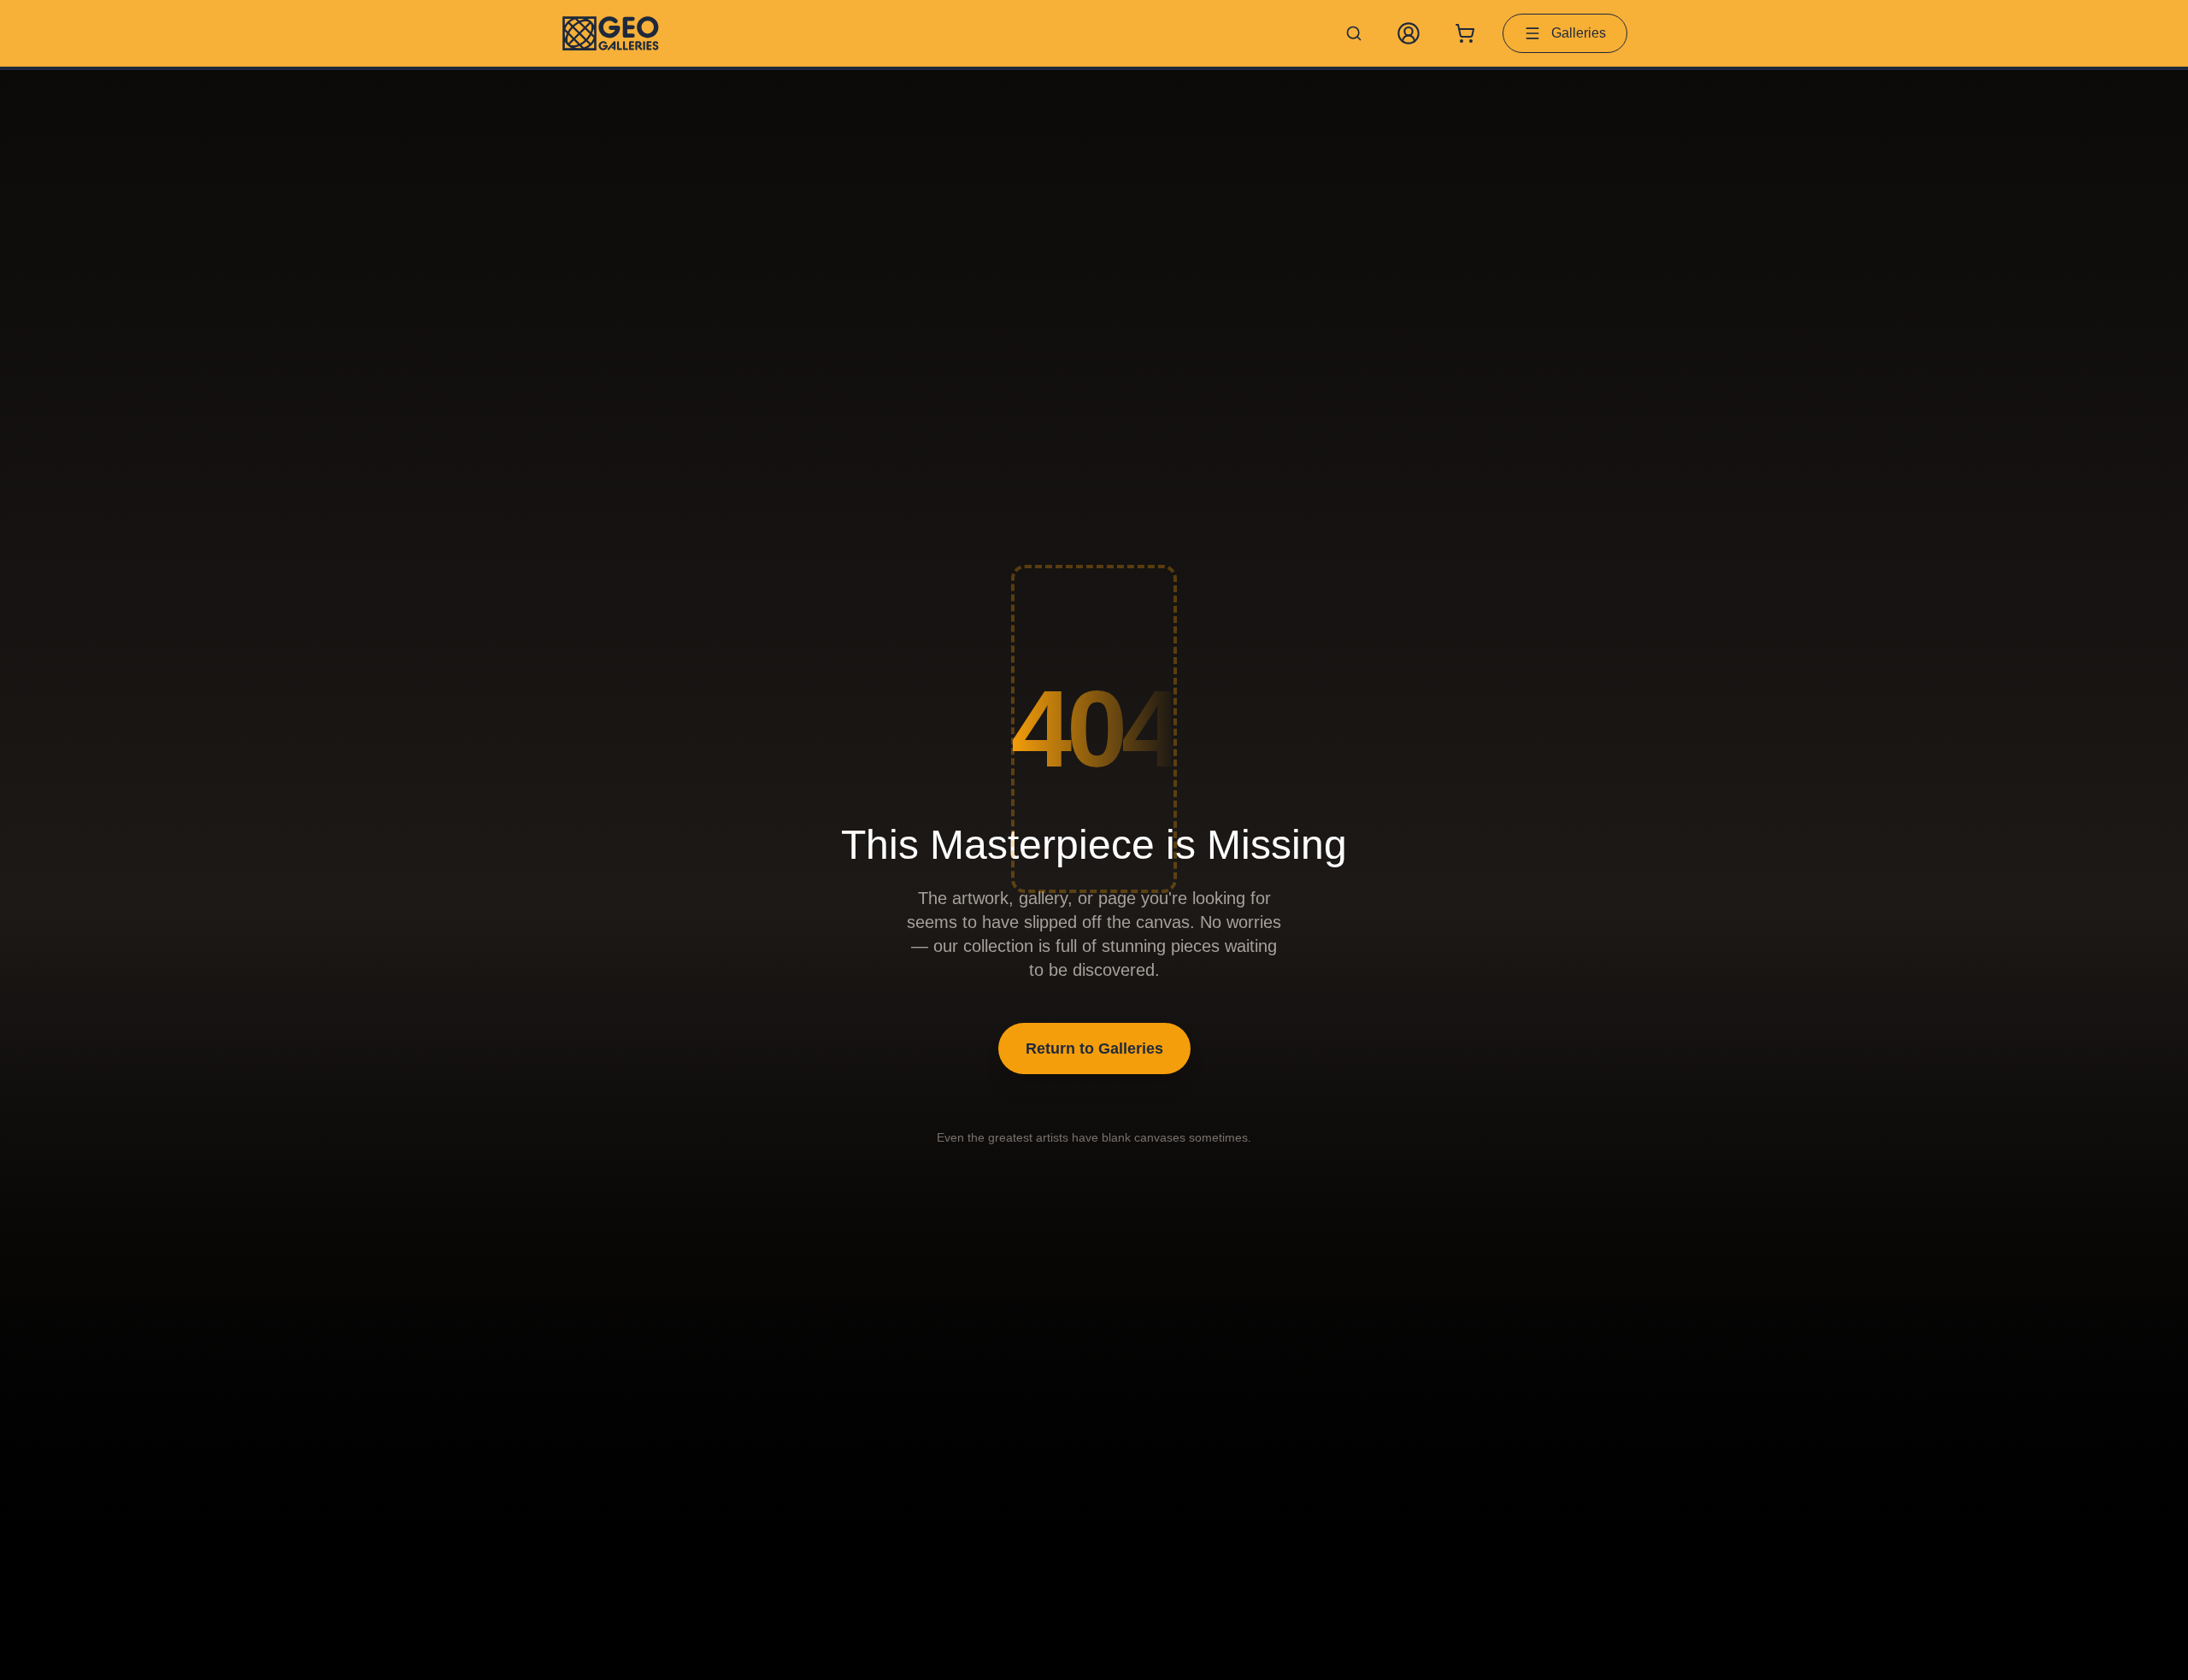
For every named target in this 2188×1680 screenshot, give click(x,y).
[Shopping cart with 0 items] (1465, 33)
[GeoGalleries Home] (611, 33)
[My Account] (1409, 33)
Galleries (1579, 33)
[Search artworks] (1354, 33)
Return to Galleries (1094, 1049)
